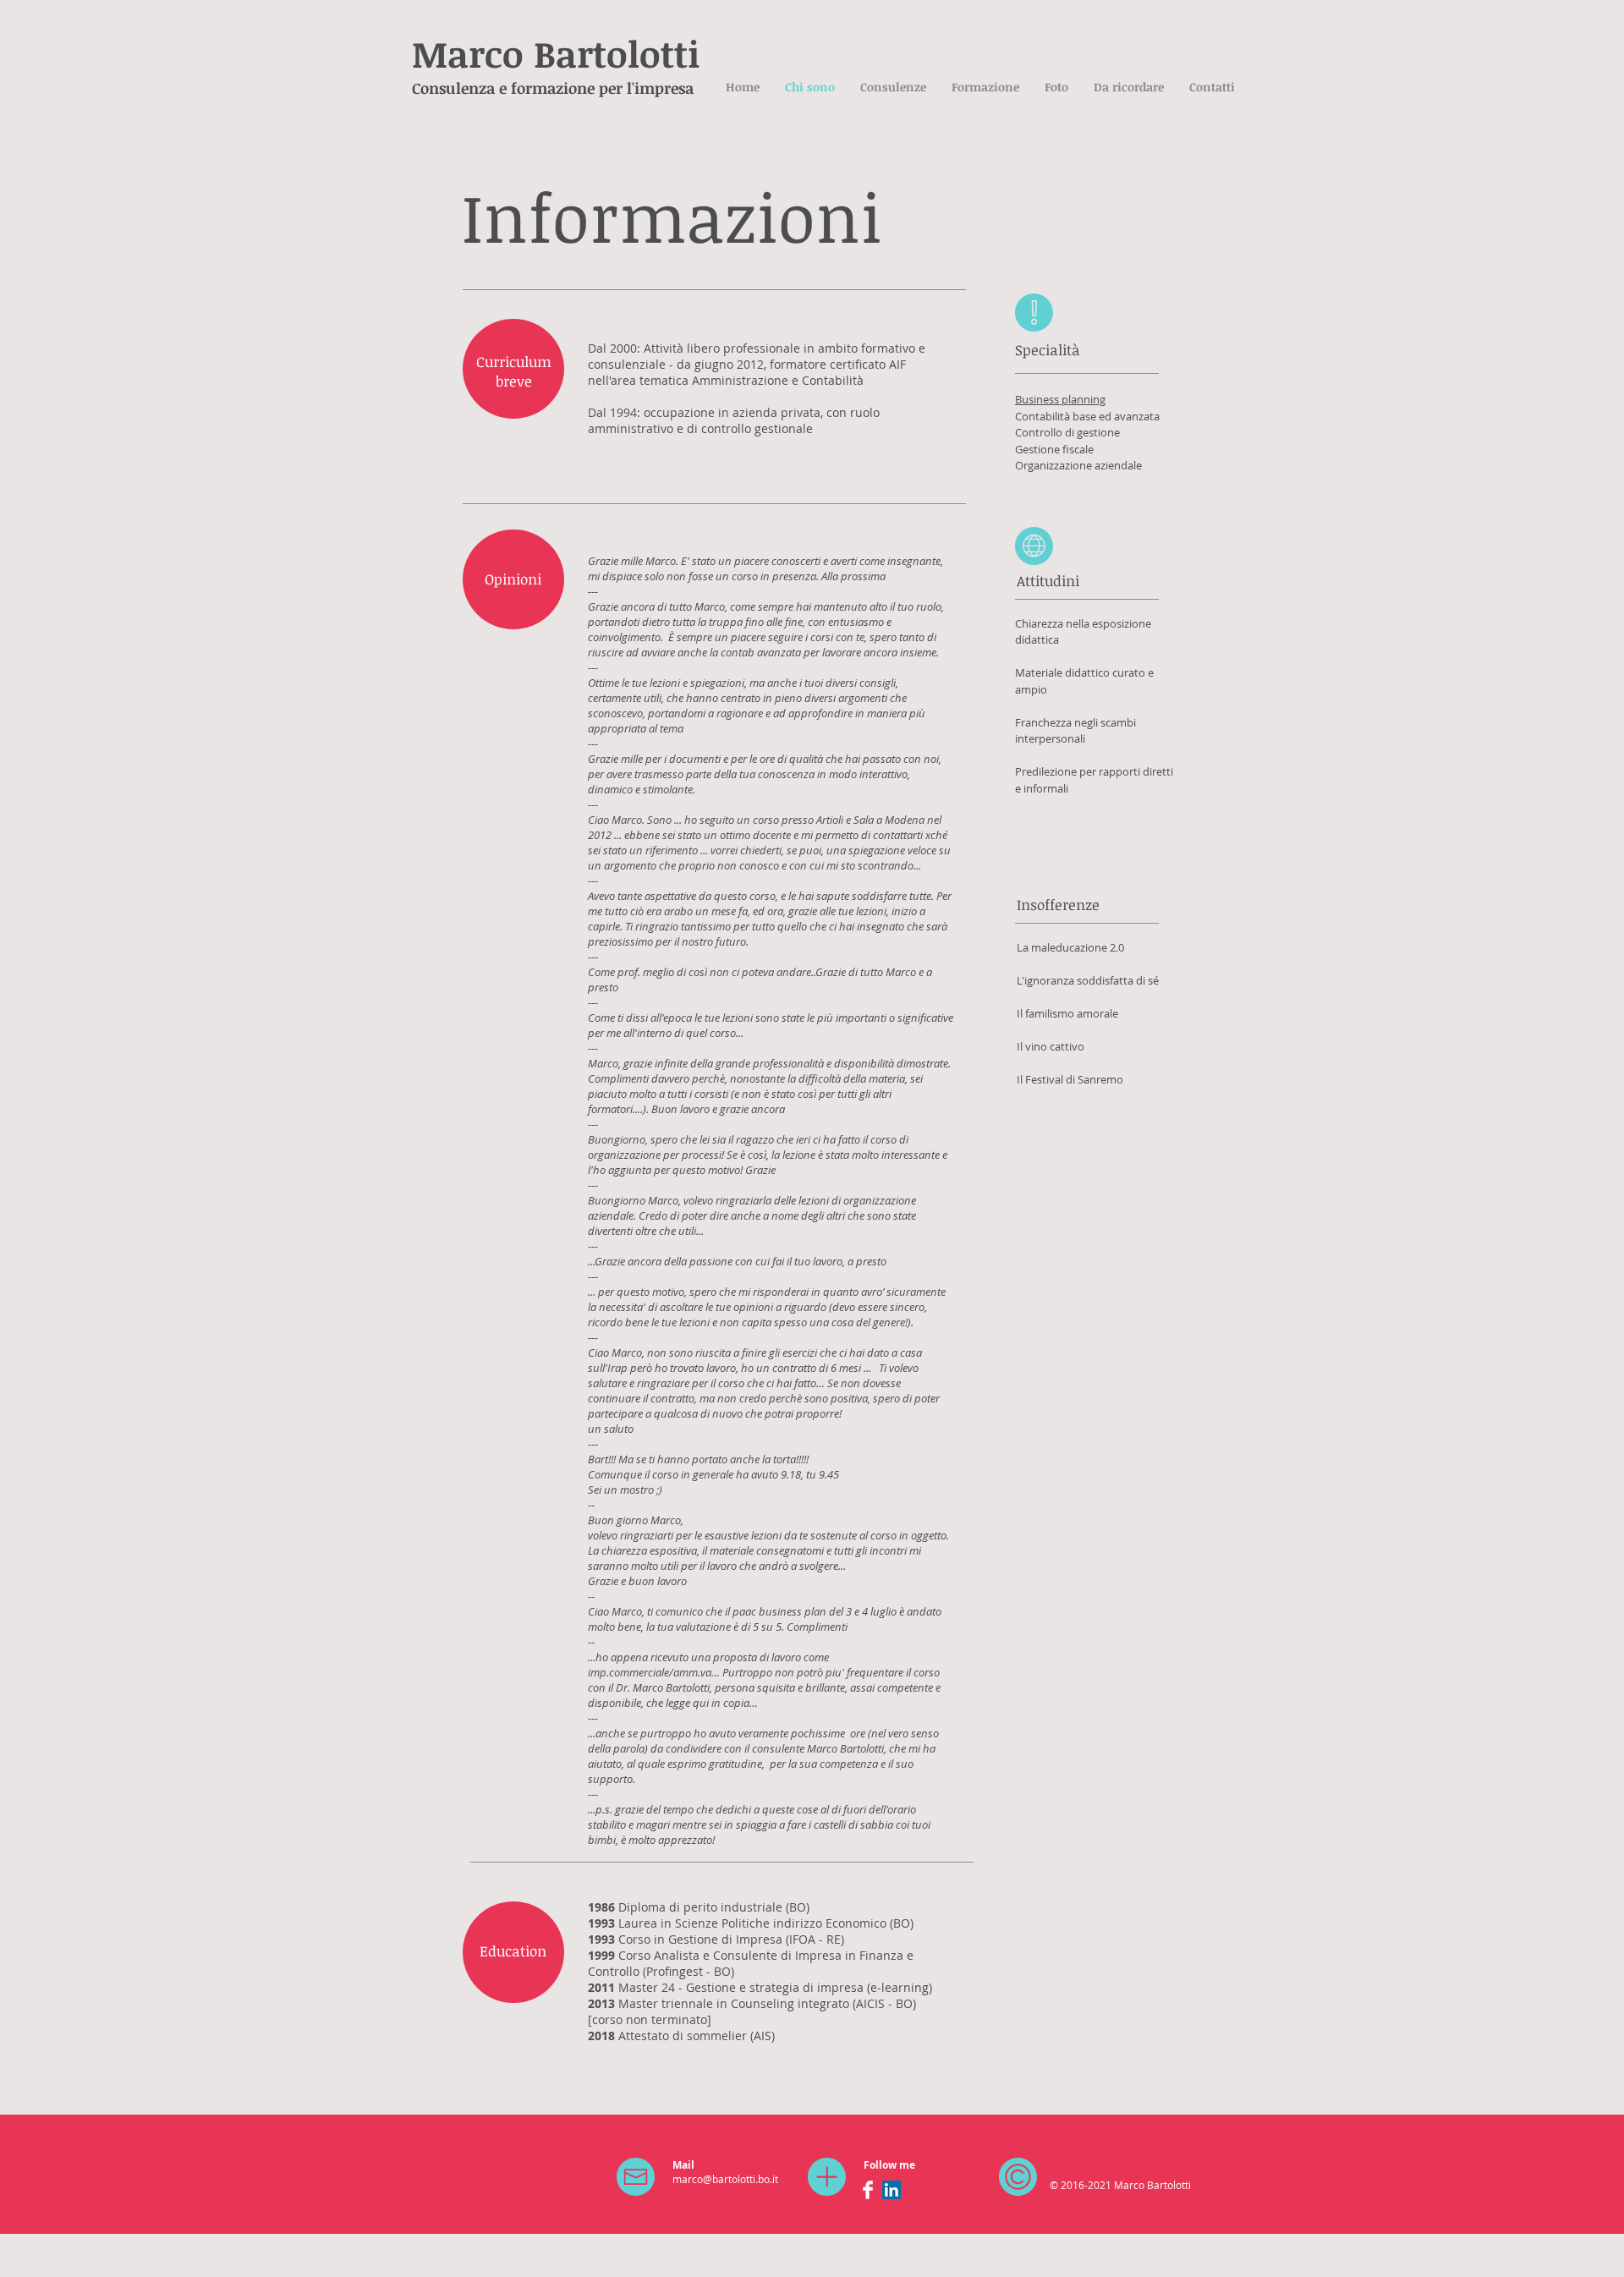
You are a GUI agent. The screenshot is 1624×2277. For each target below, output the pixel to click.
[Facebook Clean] (868, 2190)
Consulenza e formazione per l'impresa (553, 88)
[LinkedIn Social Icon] (892, 2190)
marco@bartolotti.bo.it (725, 2179)
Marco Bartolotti (556, 53)
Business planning (1060, 399)
